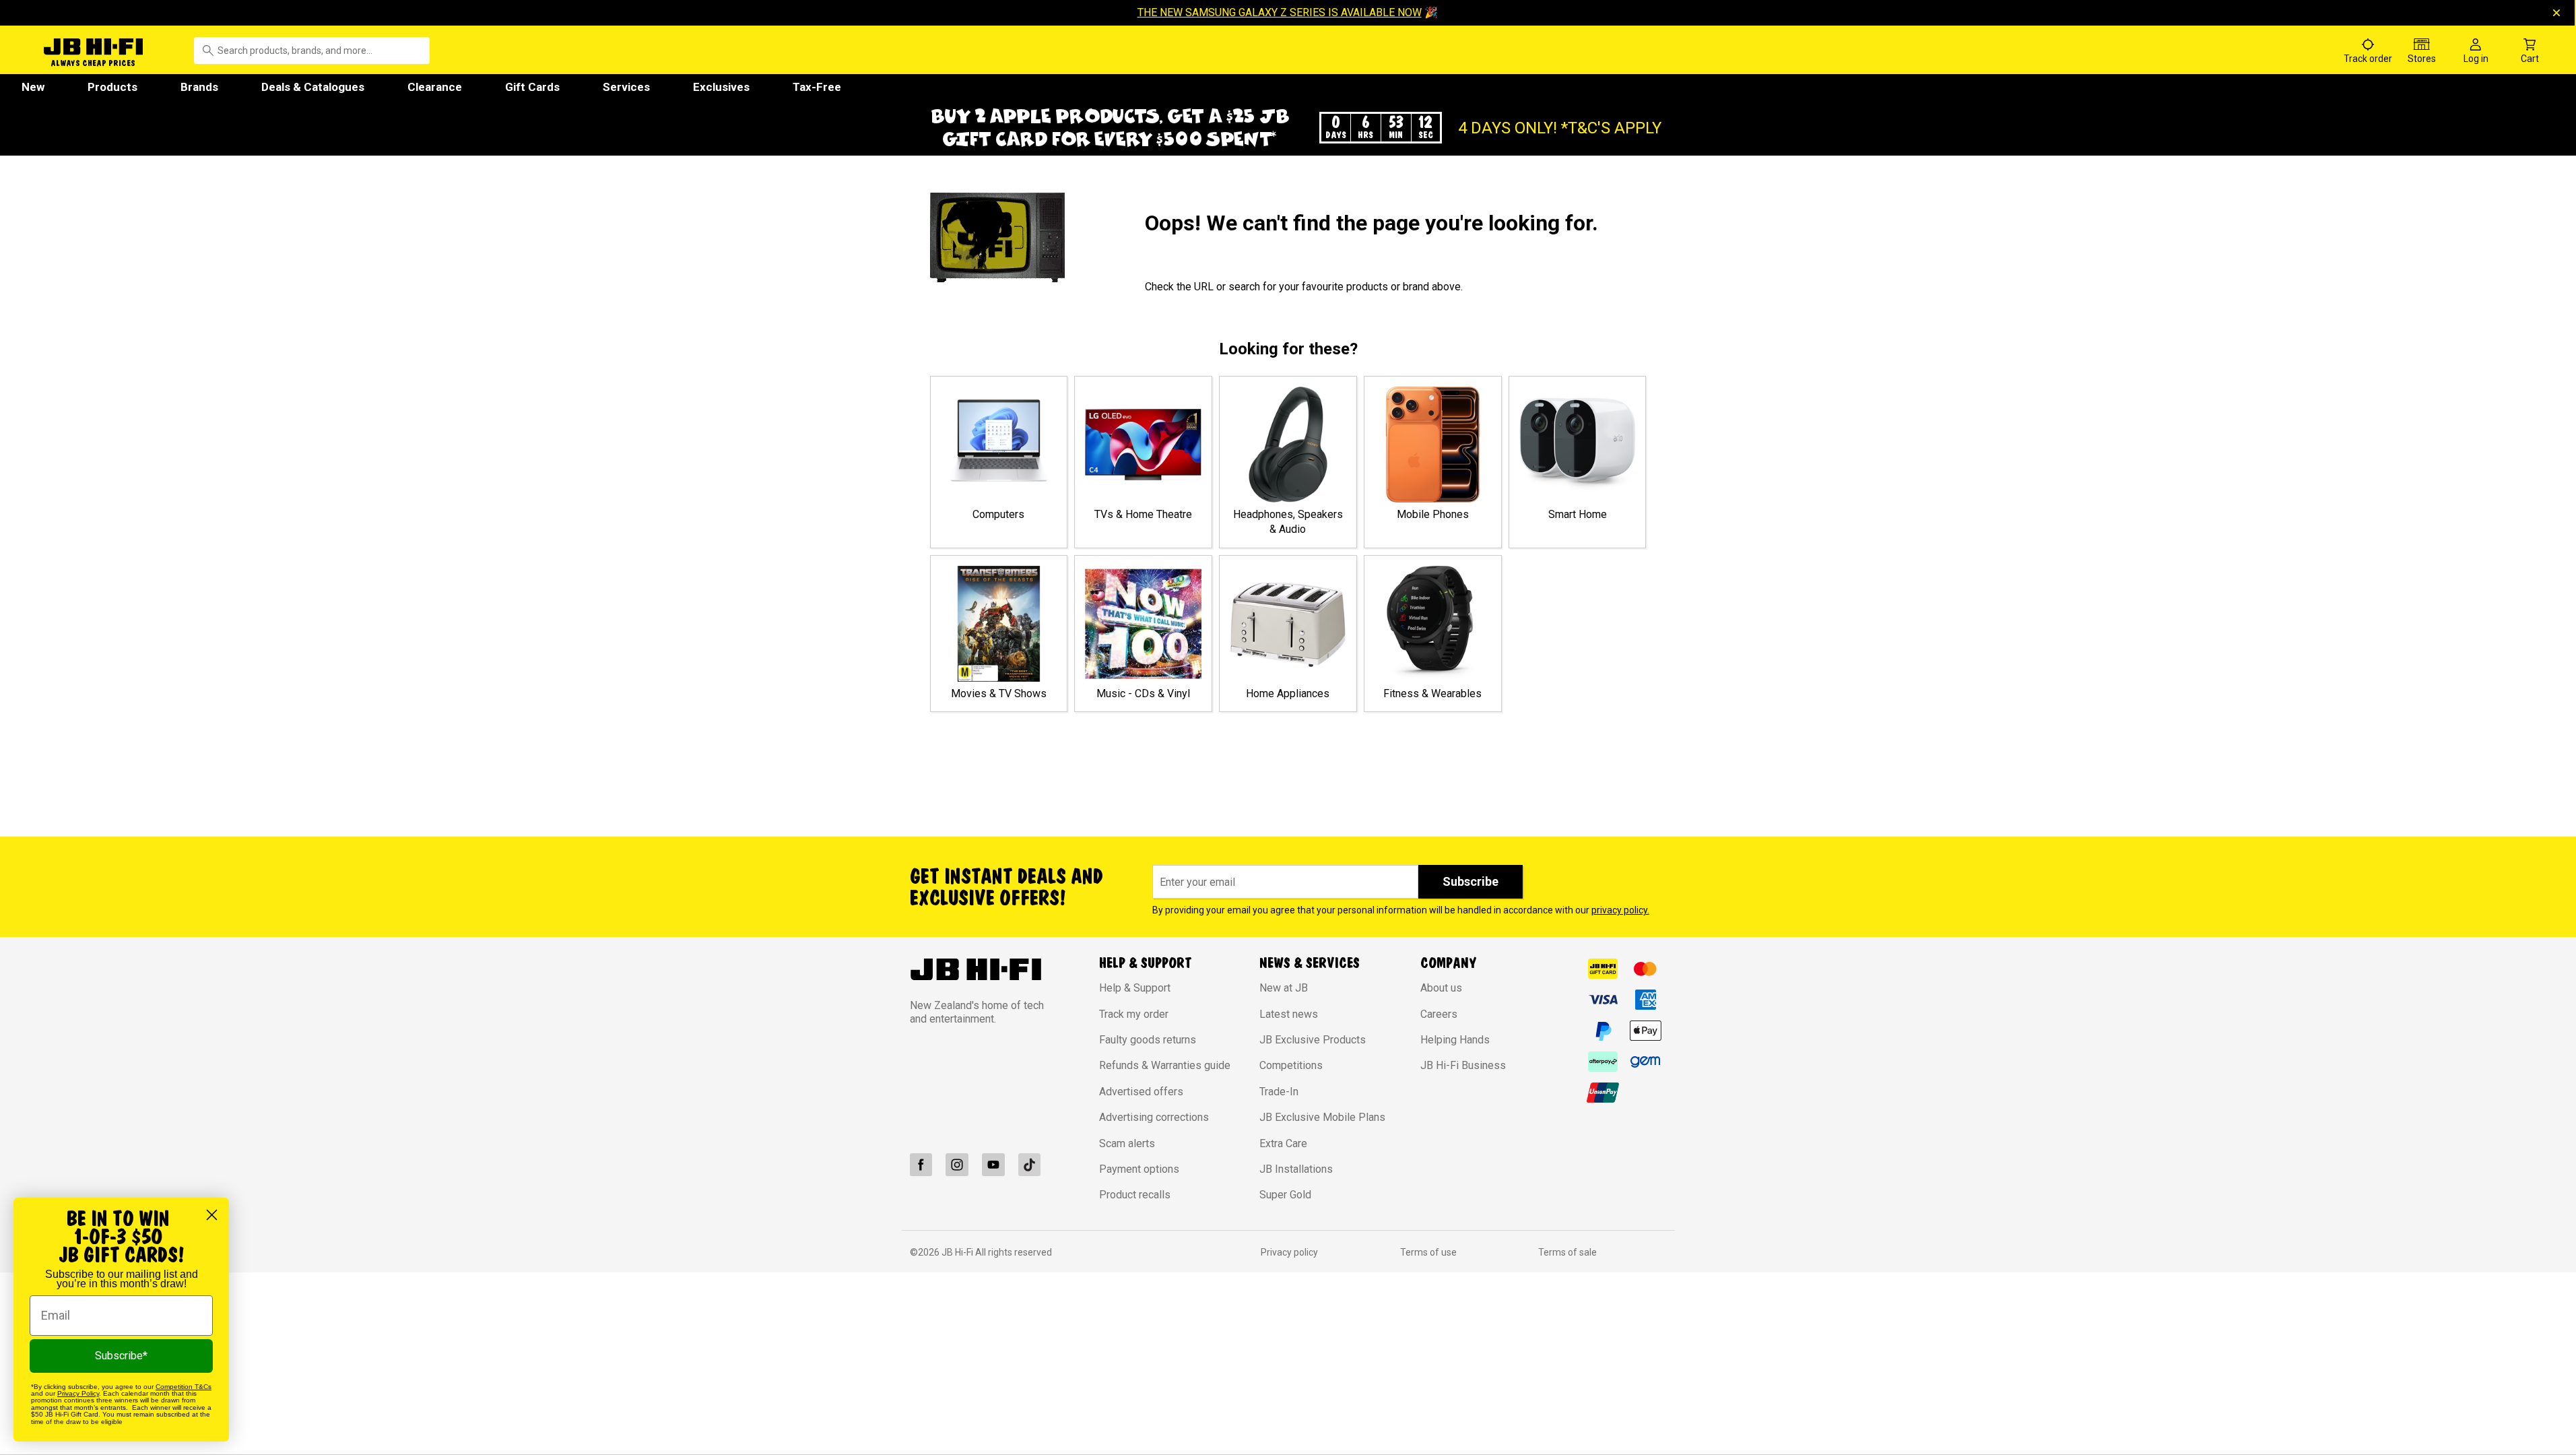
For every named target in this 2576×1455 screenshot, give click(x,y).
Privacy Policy (78, 1393)
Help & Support (1135, 988)
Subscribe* (121, 1356)
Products (112, 87)
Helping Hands (1455, 1040)
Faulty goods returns (1148, 1040)
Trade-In (1279, 1092)
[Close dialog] (212, 1215)
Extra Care (1283, 1143)
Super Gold (1285, 1195)
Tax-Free (817, 87)
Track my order (1134, 1014)
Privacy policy (1289, 1252)
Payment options (1139, 1169)
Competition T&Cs (184, 1387)
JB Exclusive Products (1313, 1040)
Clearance (435, 87)
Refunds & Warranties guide (1165, 1065)
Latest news (1289, 1014)
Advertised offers (1141, 1092)
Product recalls (1135, 1195)
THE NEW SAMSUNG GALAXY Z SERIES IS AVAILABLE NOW (1280, 12)
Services (626, 87)
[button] (1288, 128)
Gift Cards (532, 87)
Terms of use (1428, 1252)
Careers (1439, 1014)
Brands (199, 87)
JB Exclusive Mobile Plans (1322, 1117)
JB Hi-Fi (958, 1252)
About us (1441, 988)
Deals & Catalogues (313, 87)
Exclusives (721, 87)
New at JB (1284, 988)
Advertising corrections (1154, 1117)
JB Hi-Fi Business (1463, 1065)
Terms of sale (1567, 1252)
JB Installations (1296, 1169)
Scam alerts (1127, 1143)
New (33, 87)
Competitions (1291, 1065)
